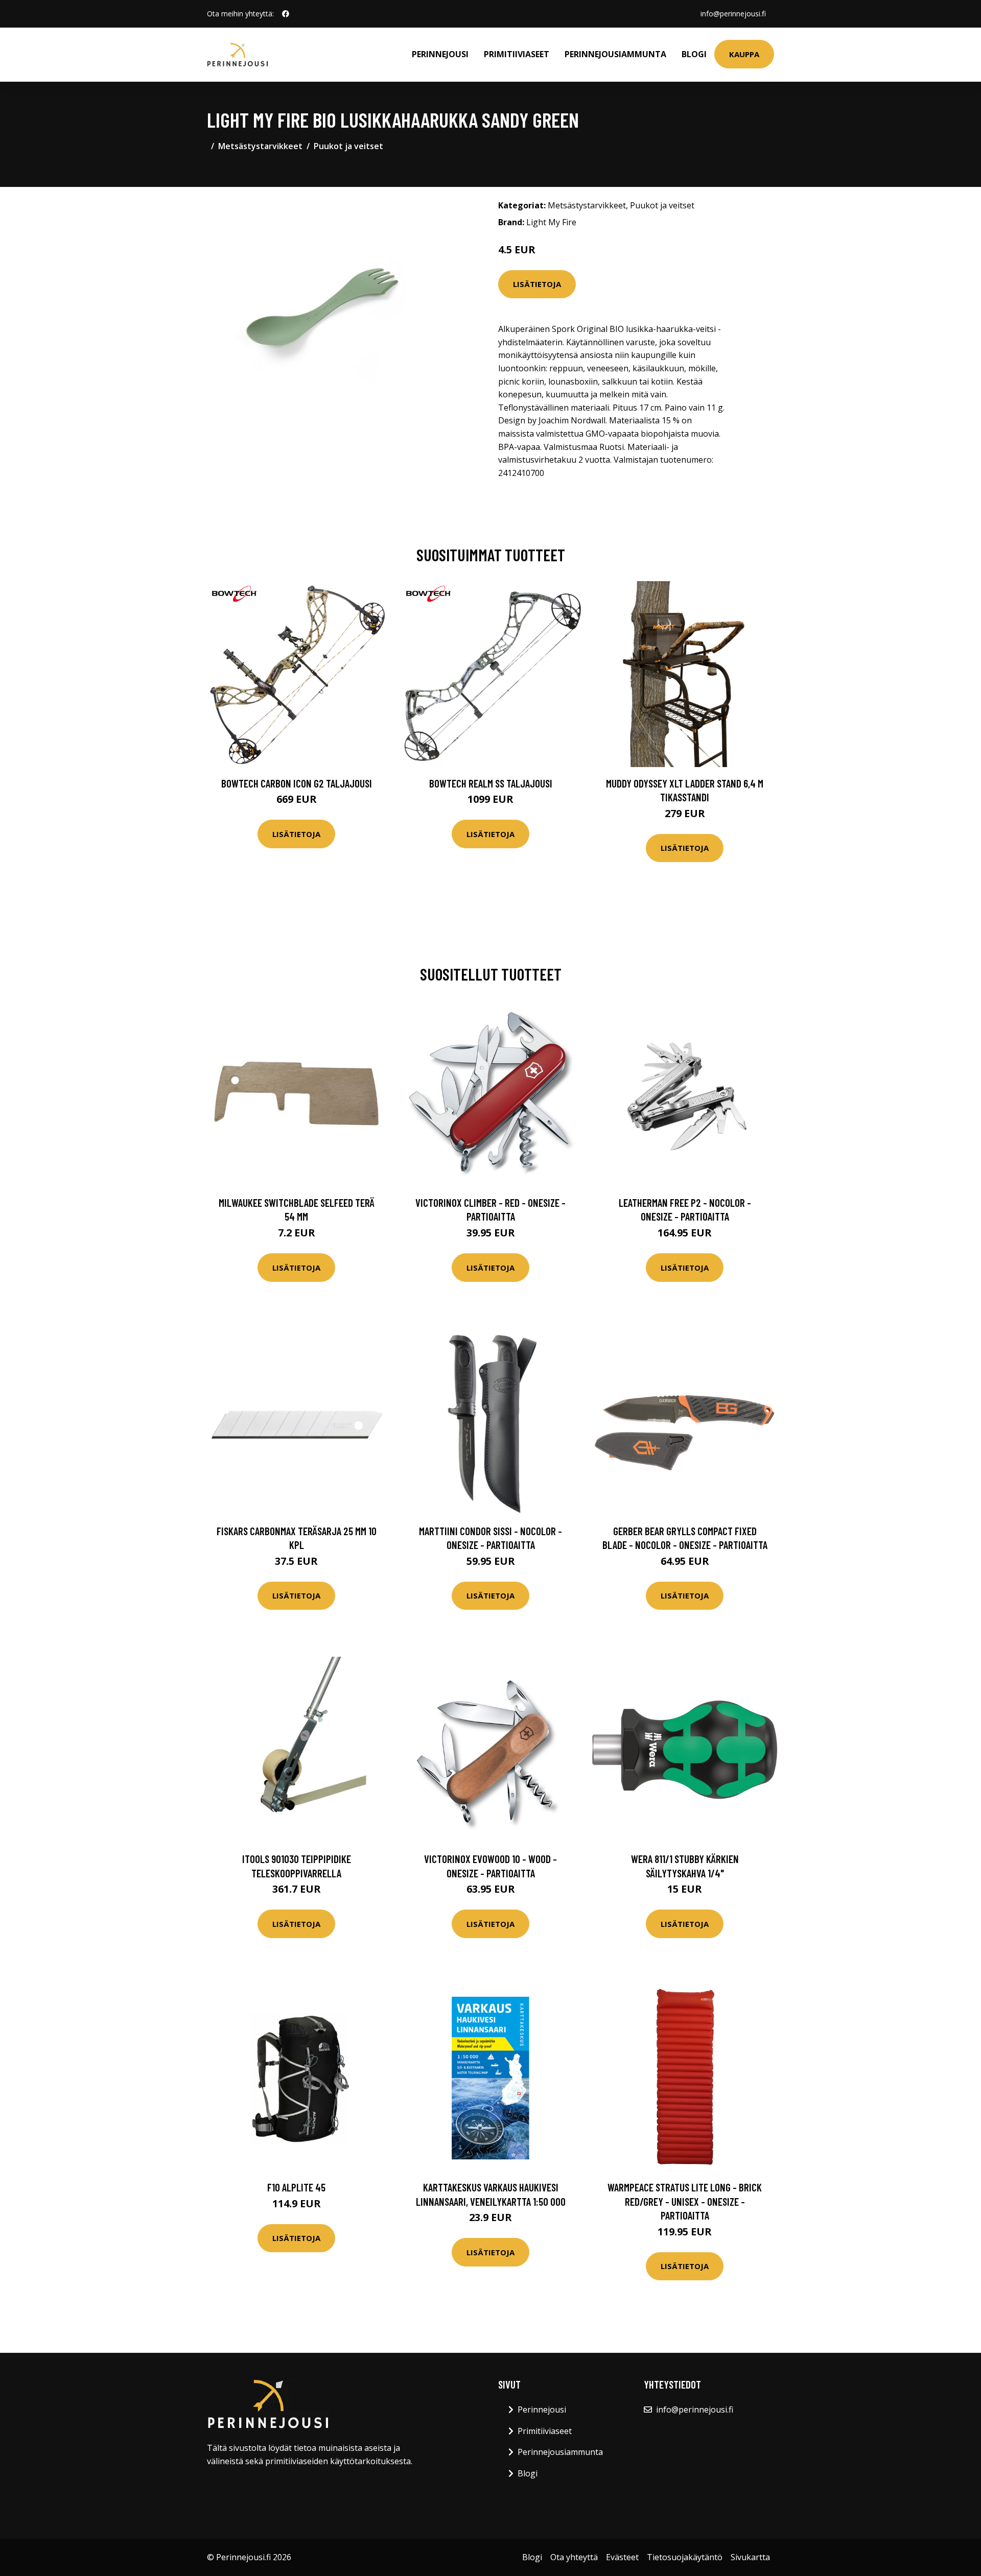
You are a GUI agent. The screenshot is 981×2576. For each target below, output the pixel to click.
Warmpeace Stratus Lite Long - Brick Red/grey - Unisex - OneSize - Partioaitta (685, 2201)
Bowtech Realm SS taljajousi (491, 783)
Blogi (694, 54)
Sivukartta (750, 2557)
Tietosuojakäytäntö (685, 2557)
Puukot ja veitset (348, 146)
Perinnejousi (440, 54)
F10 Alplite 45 (296, 2187)
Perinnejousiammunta (615, 54)
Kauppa (744, 54)
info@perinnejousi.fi (733, 14)
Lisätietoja (537, 284)
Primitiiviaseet (517, 54)
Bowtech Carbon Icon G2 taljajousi (297, 783)
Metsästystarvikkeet (260, 146)
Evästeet (622, 2557)
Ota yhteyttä (574, 2557)
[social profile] (286, 14)
